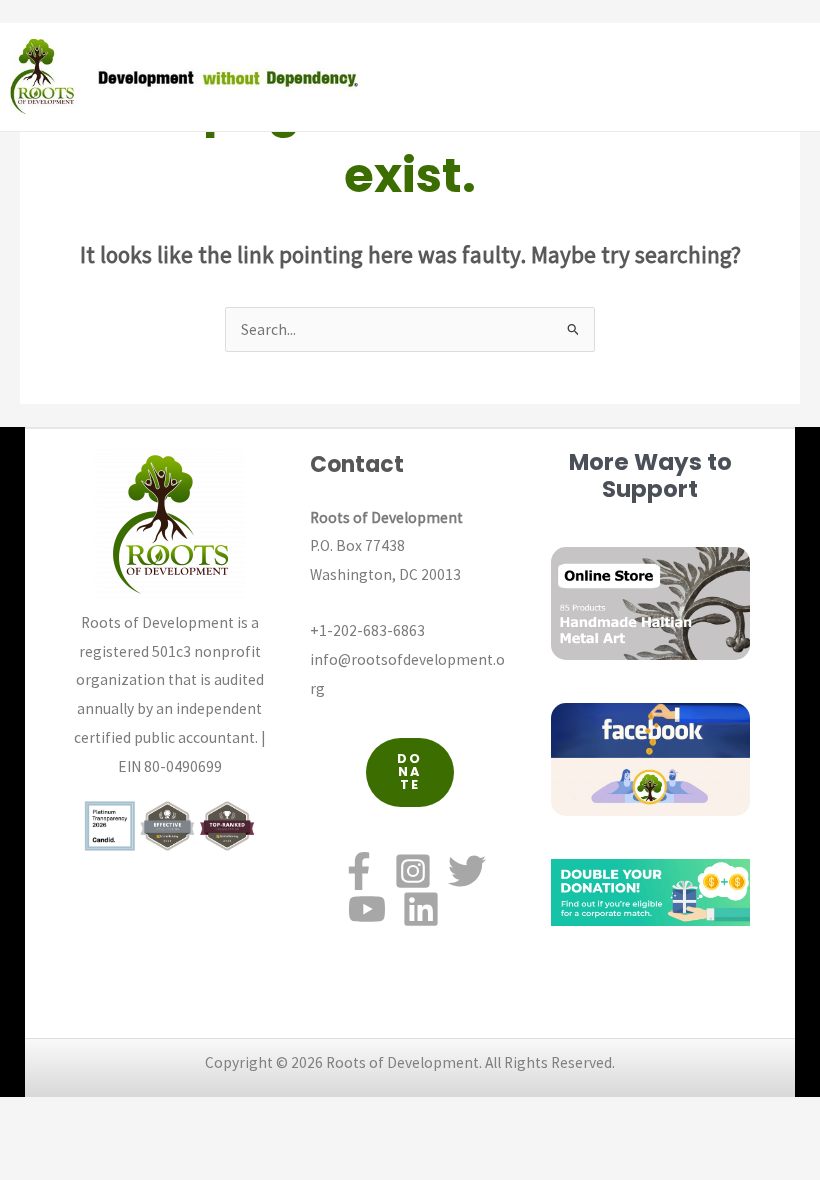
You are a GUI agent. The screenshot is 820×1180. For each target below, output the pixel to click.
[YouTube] (367, 909)
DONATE (409, 771)
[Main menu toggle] (798, 76)
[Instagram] (413, 871)
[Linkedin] (421, 909)
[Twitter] (467, 871)
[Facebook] (359, 871)
